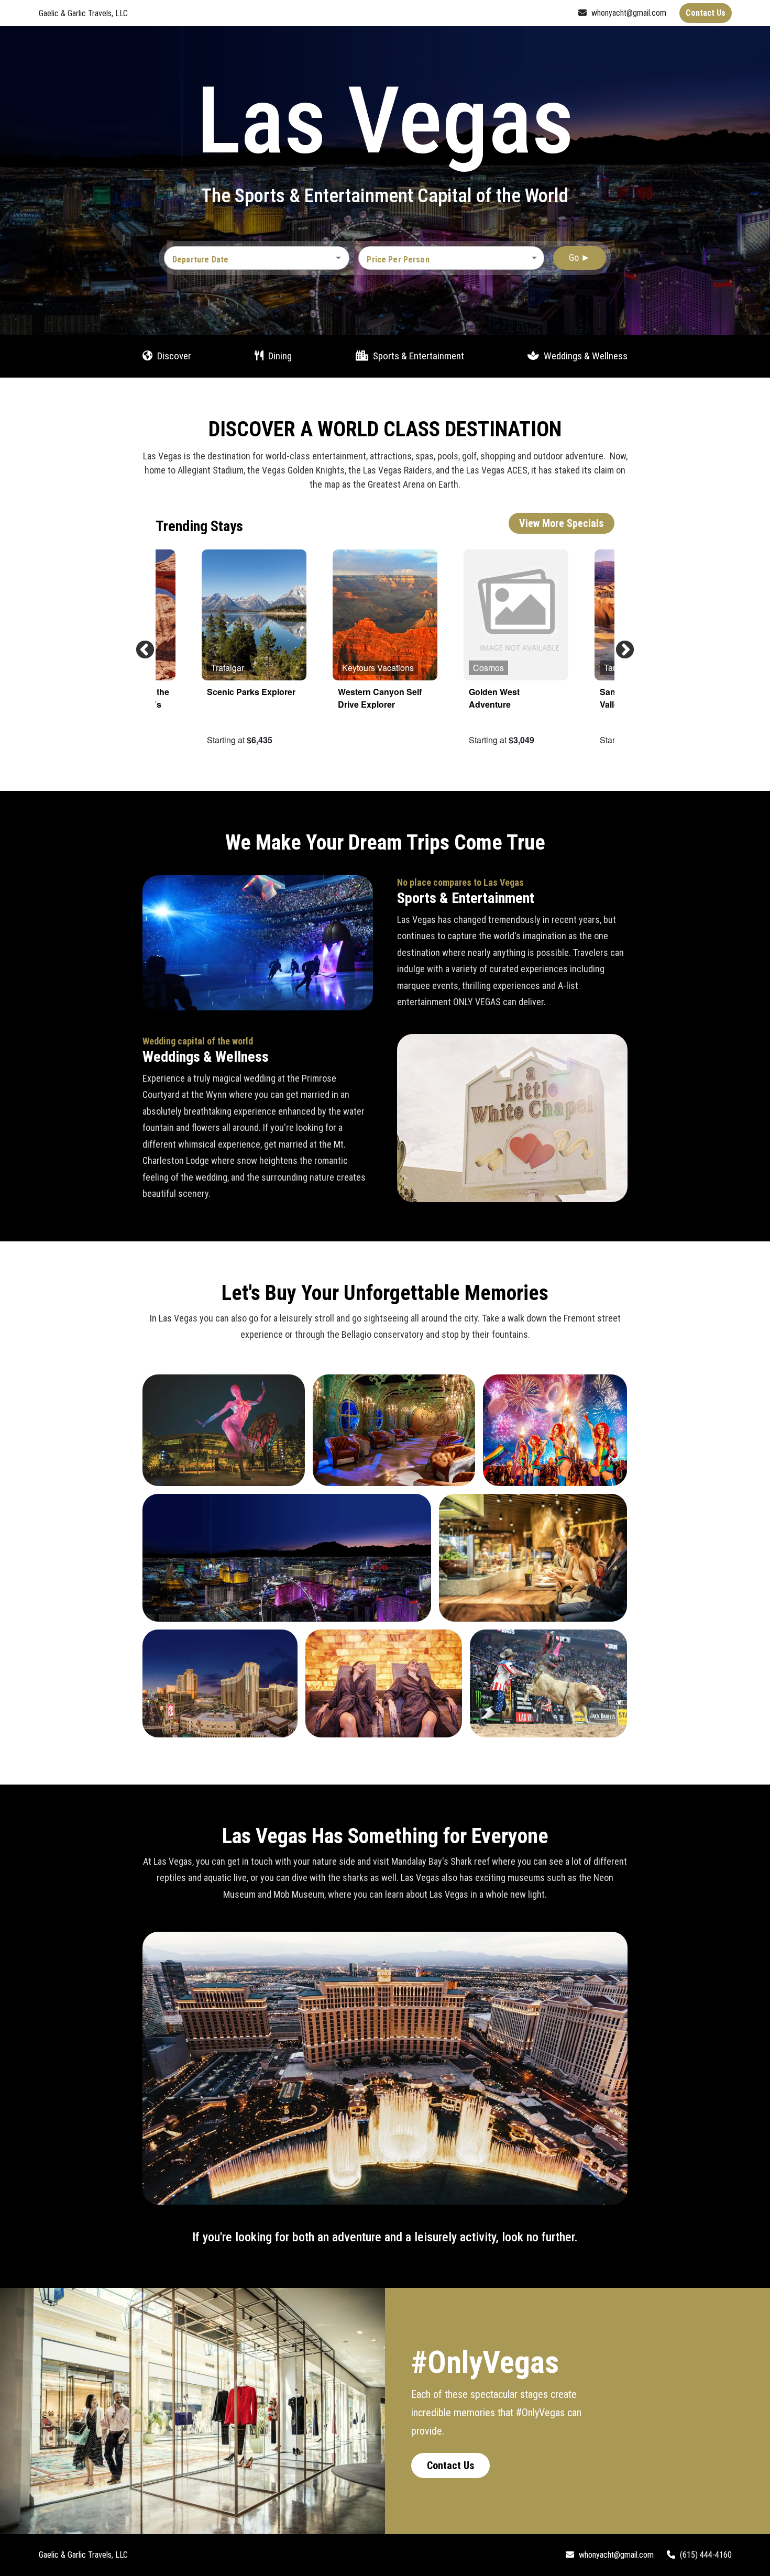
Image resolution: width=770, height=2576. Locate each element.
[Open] (338, 258)
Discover (173, 355)
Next (620, 645)
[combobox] (249, 260)
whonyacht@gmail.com (628, 13)
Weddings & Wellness (585, 355)
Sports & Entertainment (417, 355)
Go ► (580, 257)
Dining (279, 355)
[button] (451, 258)
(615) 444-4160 (705, 2555)
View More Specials (562, 523)
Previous (140, 645)
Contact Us (451, 2465)
